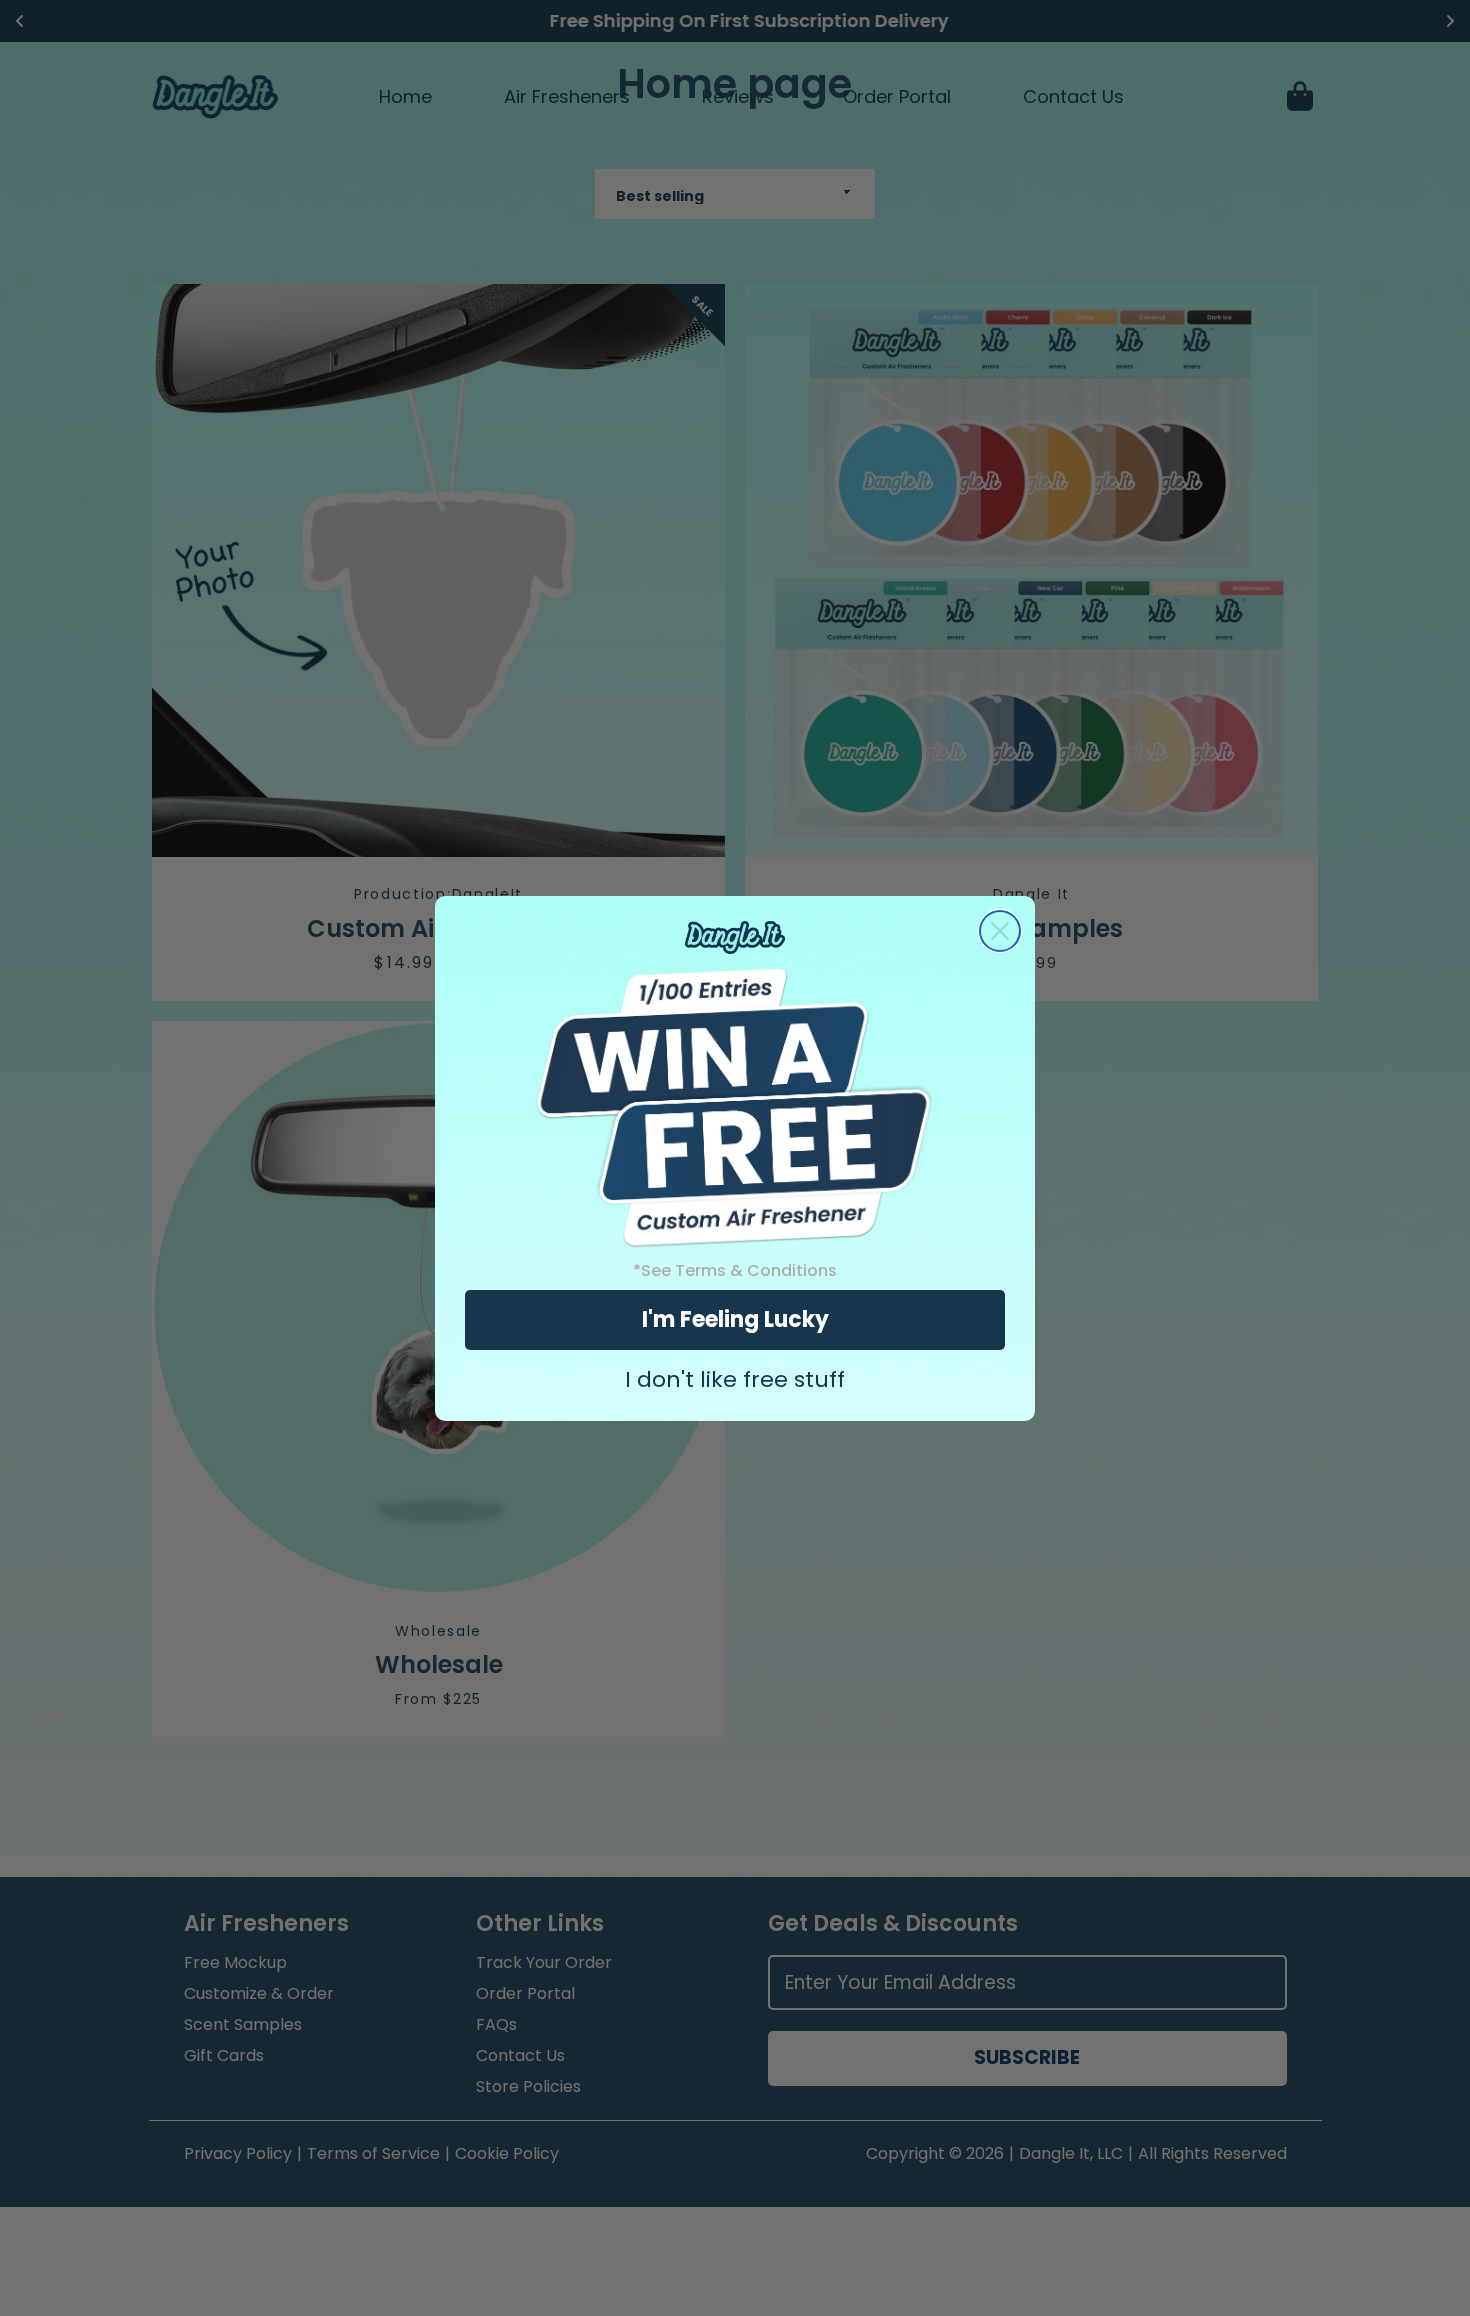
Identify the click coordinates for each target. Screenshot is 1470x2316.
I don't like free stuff (735, 1380)
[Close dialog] (1000, 931)
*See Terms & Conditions (735, 1270)
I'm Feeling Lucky (735, 1319)
